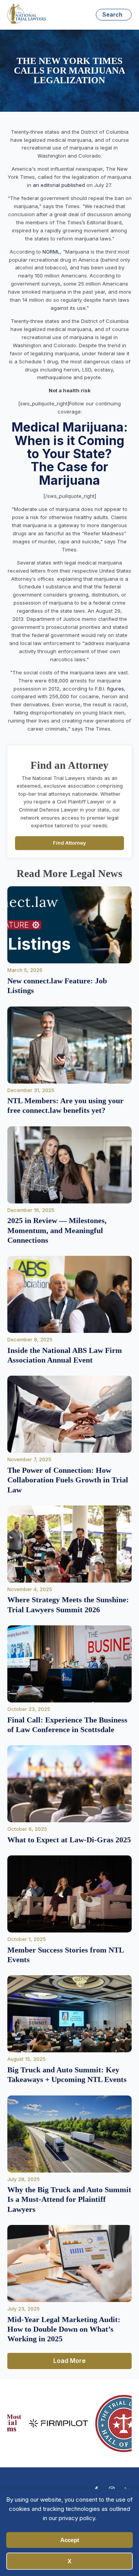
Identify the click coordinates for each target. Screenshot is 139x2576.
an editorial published (59, 185)
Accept (70, 2540)
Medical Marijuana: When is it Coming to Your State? (70, 440)
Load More (69, 2361)
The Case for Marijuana (69, 473)
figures (115, 689)
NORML (51, 252)
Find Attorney (69, 843)
